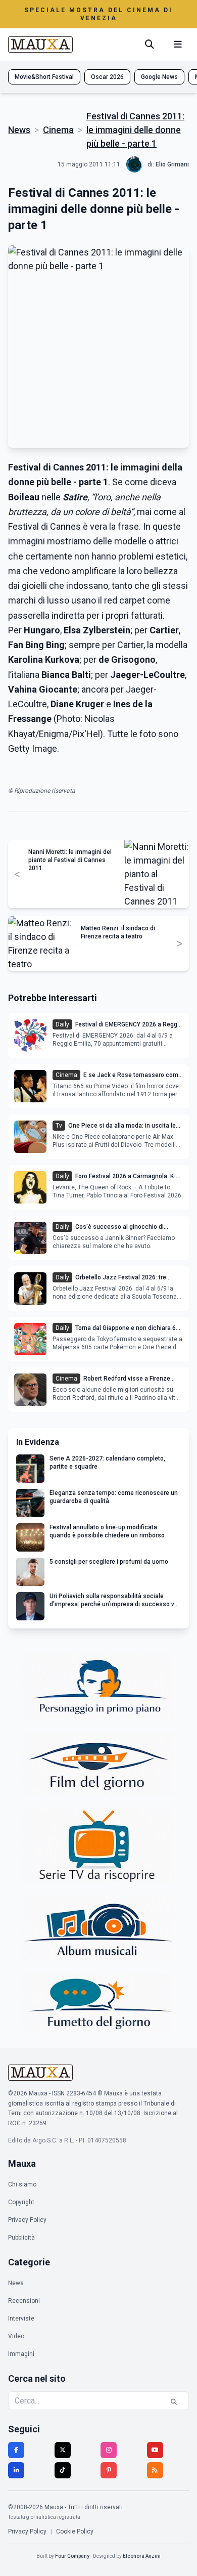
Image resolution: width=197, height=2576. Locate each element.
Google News (159, 77)
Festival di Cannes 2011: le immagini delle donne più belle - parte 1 (135, 130)
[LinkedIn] (16, 2470)
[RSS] (155, 2470)
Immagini (21, 2354)
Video (16, 2336)
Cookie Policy (75, 2531)
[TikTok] (63, 2470)
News (19, 130)
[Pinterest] (109, 2470)
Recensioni (24, 2301)
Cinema (58, 130)
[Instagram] (109, 2450)
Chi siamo (22, 2184)
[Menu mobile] (178, 45)
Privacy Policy (27, 2220)
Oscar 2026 (107, 77)
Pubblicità (21, 2238)
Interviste (21, 2319)
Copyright (21, 2202)
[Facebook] (16, 2450)
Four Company (72, 2556)
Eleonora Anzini (142, 2556)
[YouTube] (155, 2450)
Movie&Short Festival (44, 77)
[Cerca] (150, 45)
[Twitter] (63, 2450)
